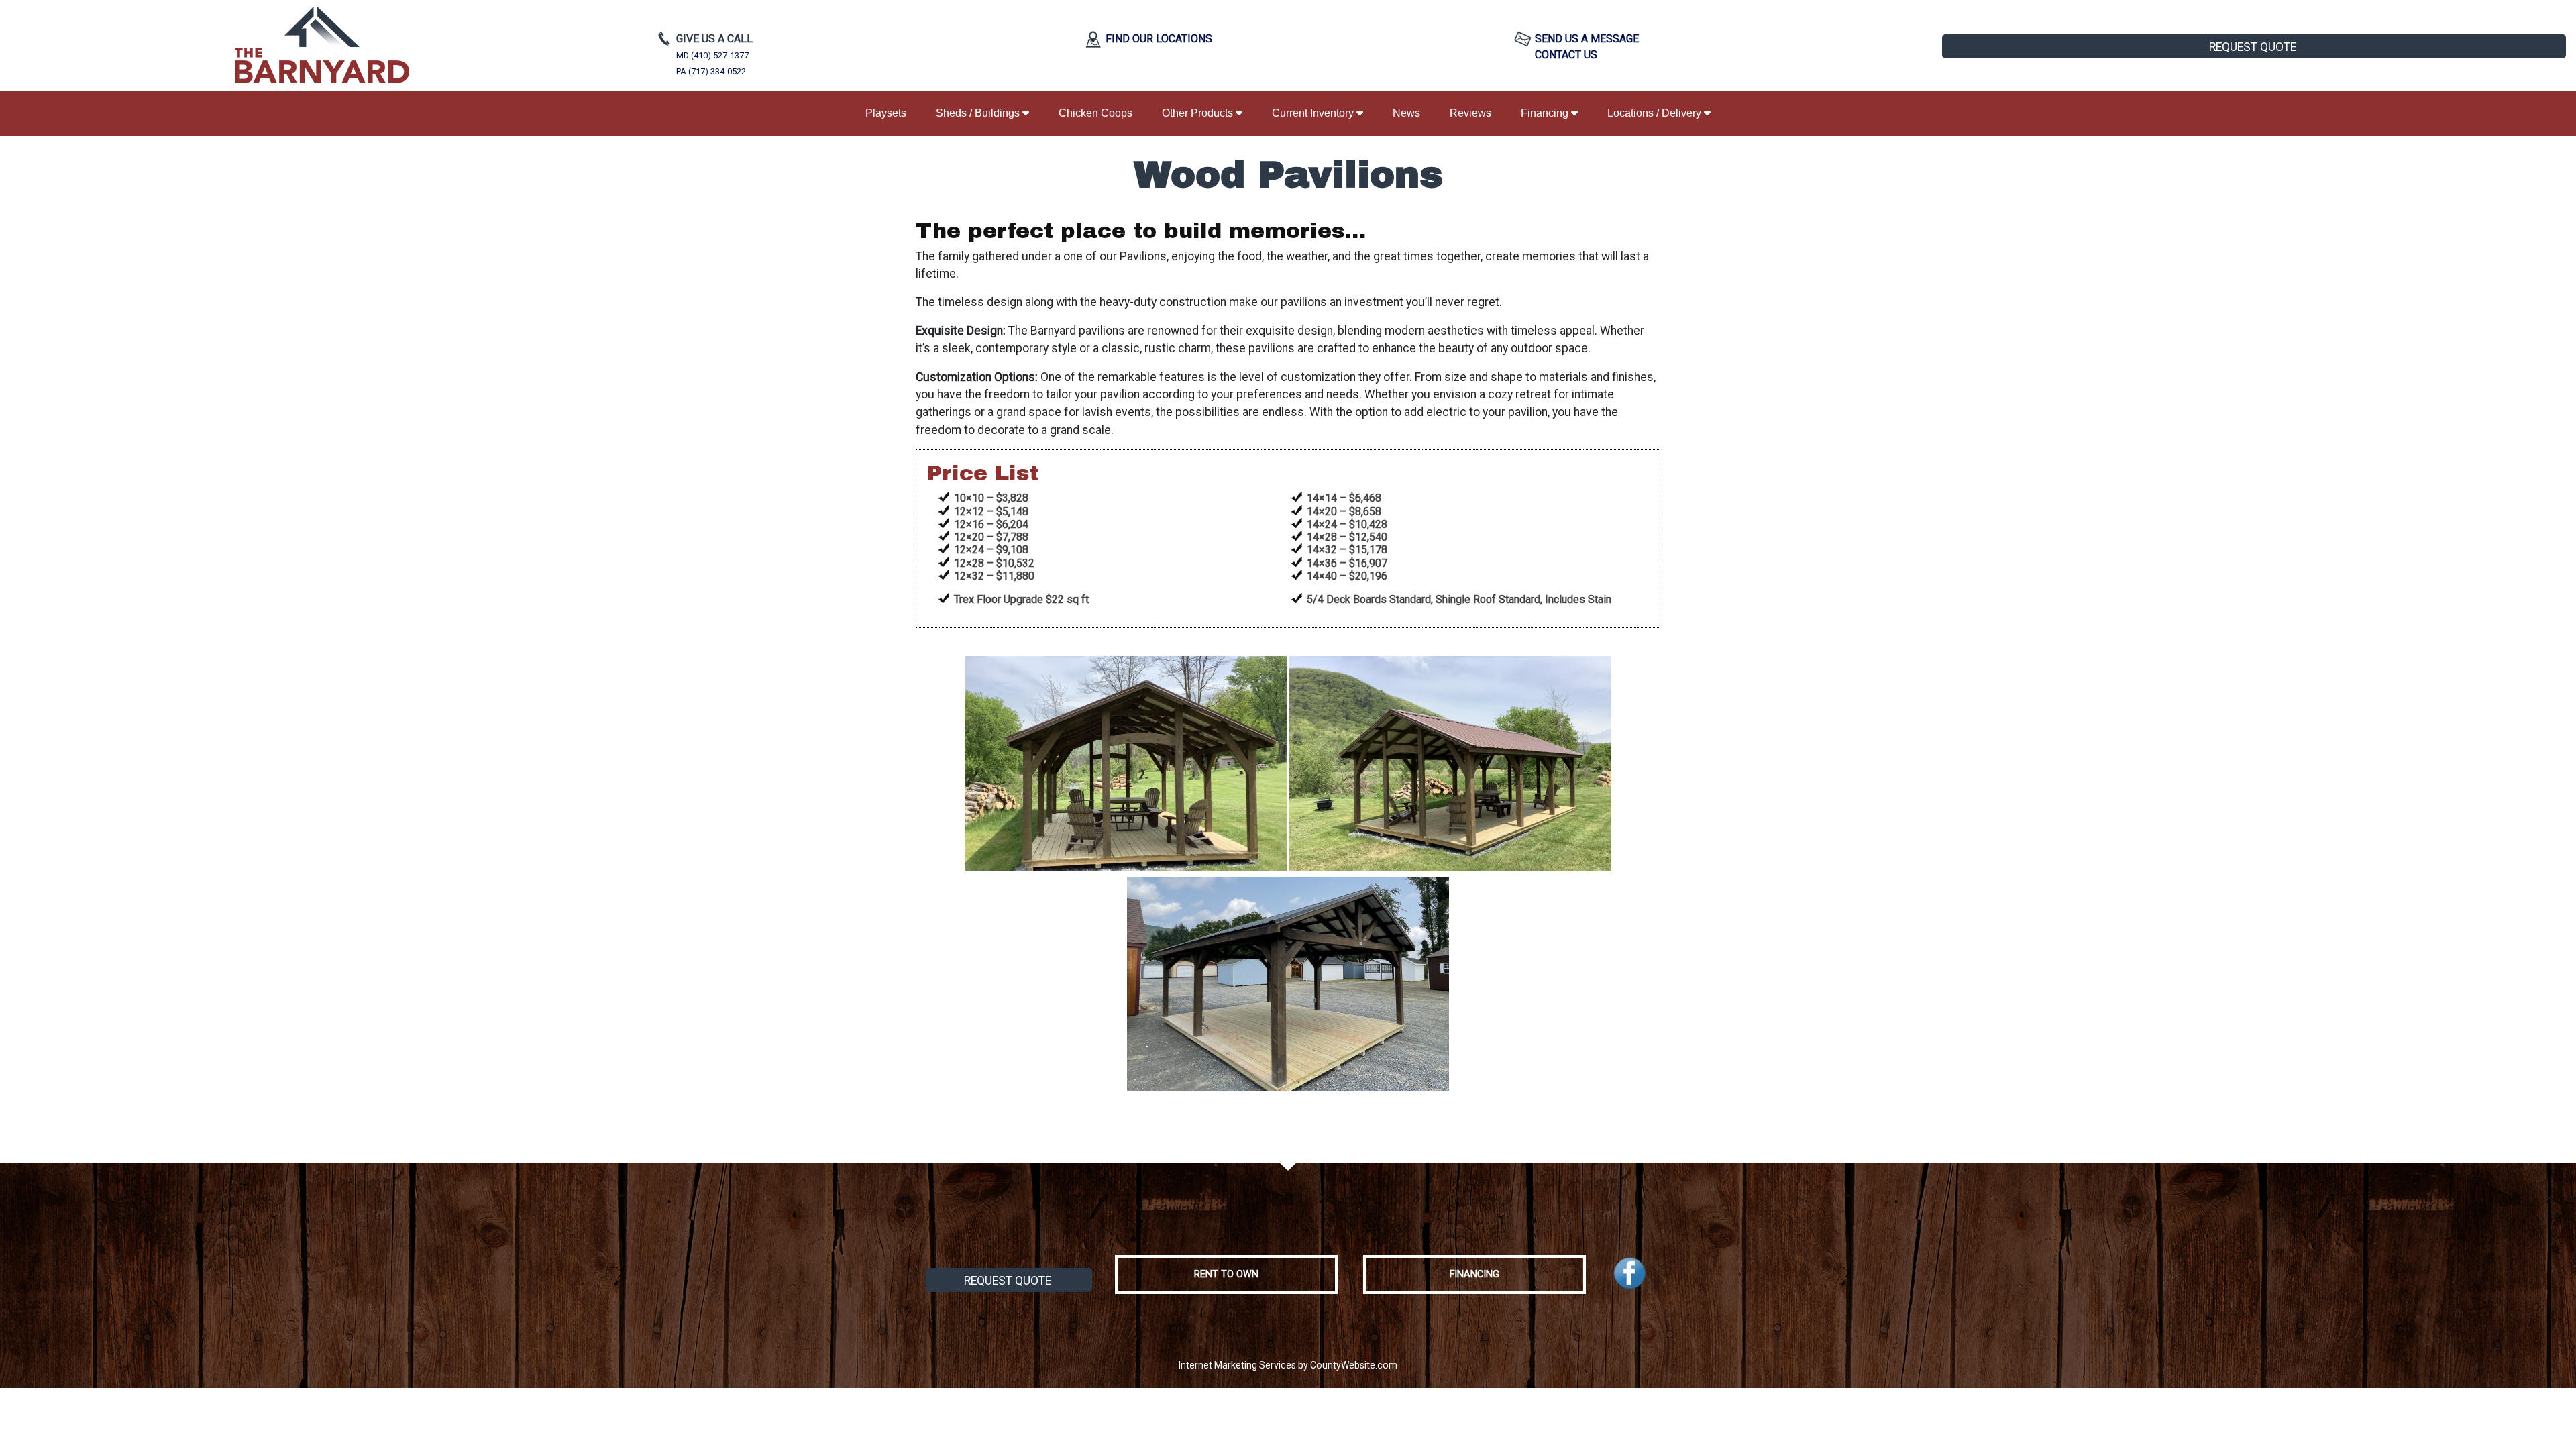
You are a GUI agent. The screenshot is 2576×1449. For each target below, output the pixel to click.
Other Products (1199, 113)
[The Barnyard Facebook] (1630, 1274)
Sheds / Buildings (979, 113)
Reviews (1470, 113)
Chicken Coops (1095, 113)
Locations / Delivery (1656, 113)
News (1406, 113)
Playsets (886, 113)
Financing (1546, 113)
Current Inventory (1314, 113)
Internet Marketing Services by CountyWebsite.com (1288, 1365)
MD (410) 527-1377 (712, 55)
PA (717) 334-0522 (711, 71)
